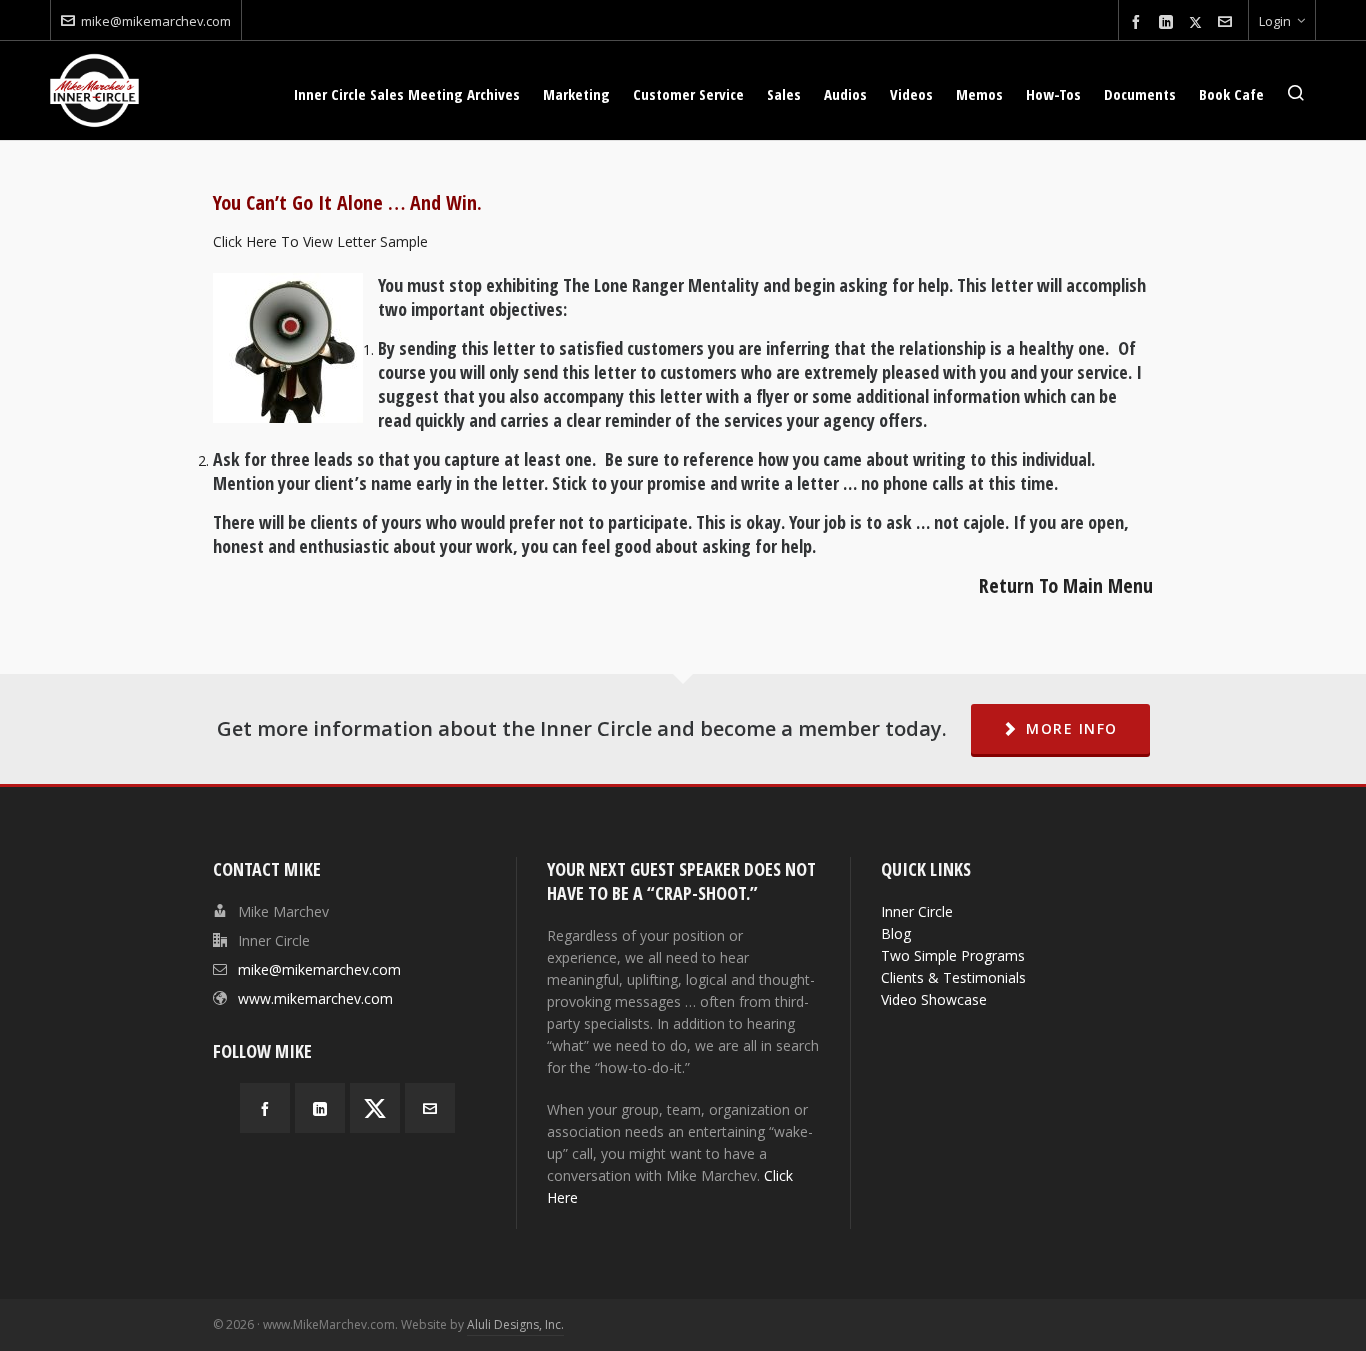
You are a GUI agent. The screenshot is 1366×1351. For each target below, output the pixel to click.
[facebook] (1139, 22)
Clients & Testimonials (953, 977)
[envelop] (1228, 22)
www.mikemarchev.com (315, 998)
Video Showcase (934, 999)
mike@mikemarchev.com (156, 21)
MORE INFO (1072, 728)
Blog (896, 933)
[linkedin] (1169, 22)
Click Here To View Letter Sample (320, 241)
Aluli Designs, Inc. (515, 1324)
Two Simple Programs (953, 955)
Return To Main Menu (1066, 585)
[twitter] (1198, 22)
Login (1275, 21)
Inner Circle (917, 911)
